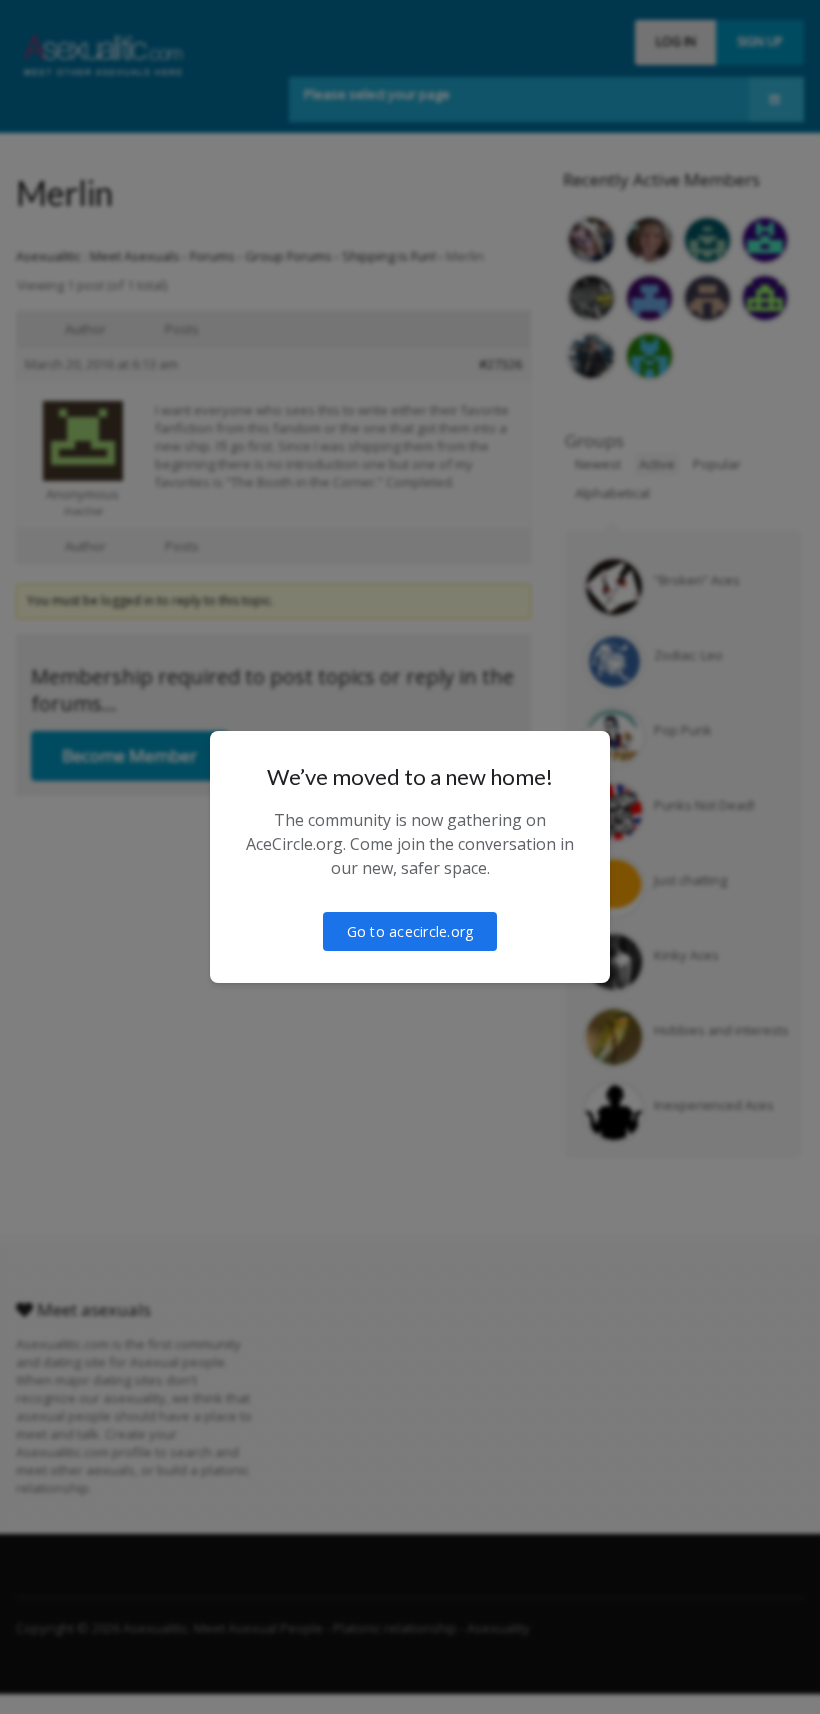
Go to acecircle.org (410, 931)
